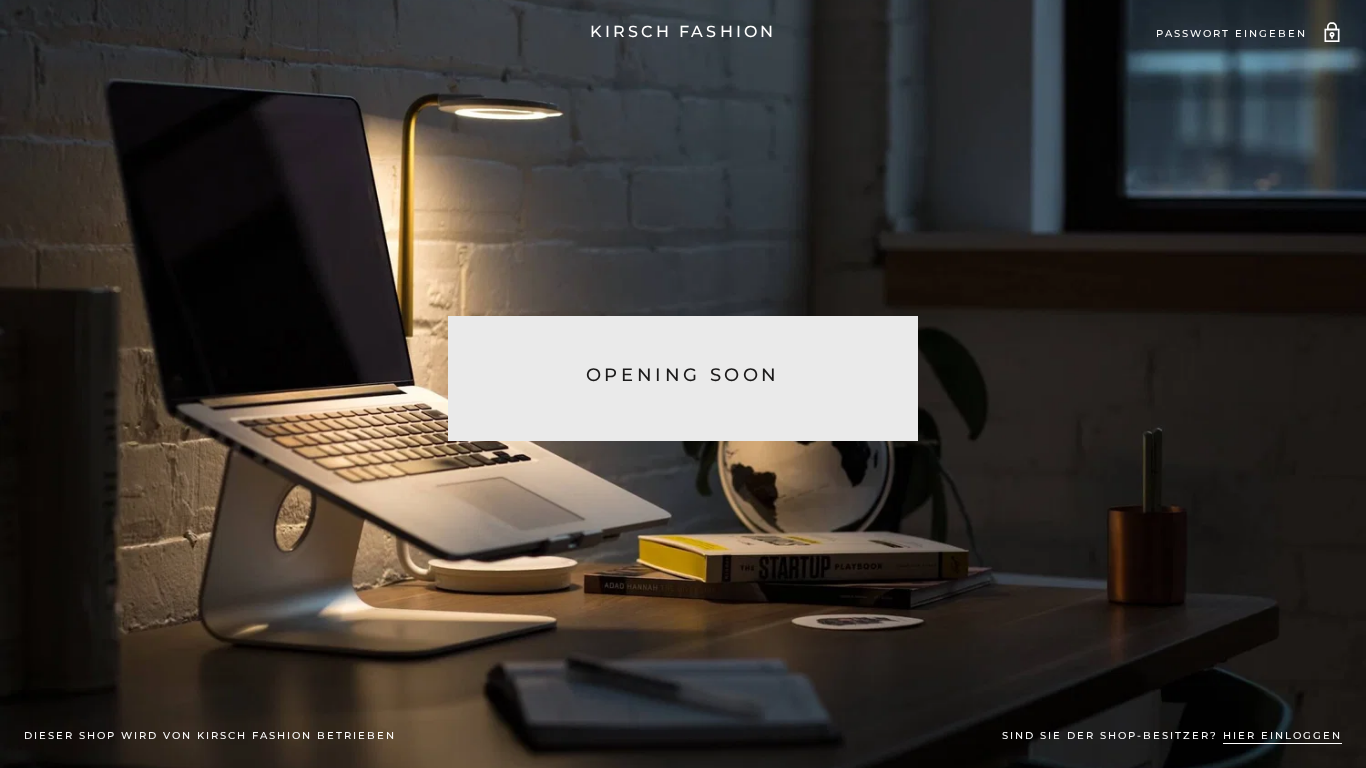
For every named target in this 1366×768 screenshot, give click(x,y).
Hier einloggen (1282, 735)
